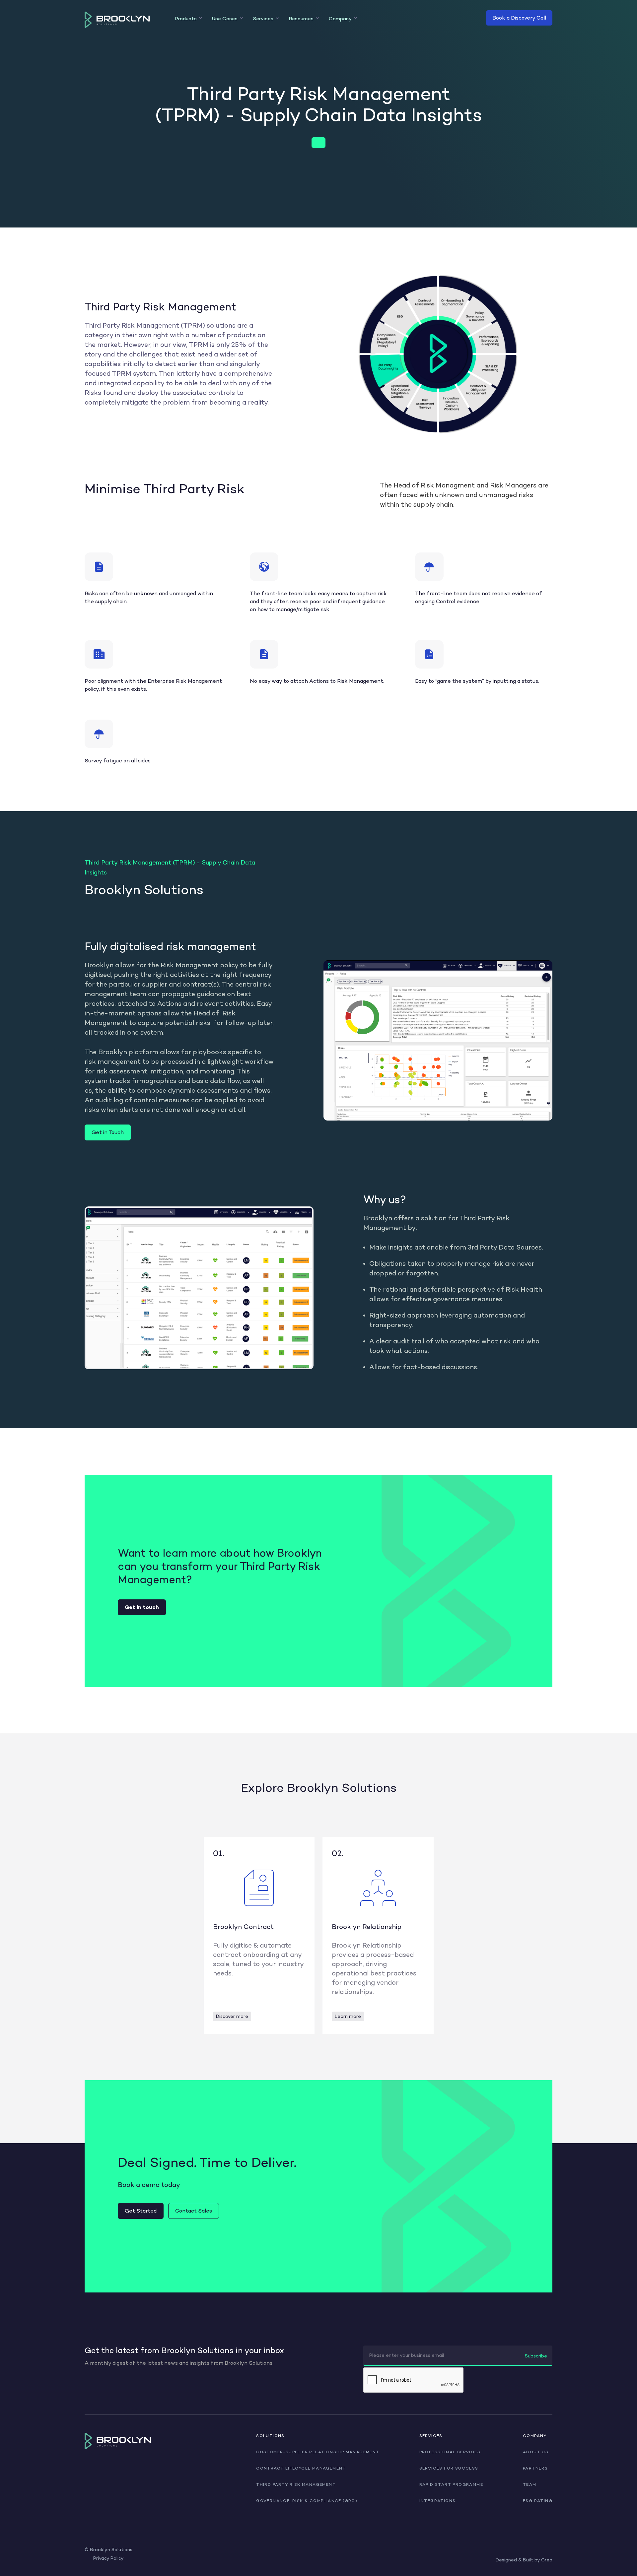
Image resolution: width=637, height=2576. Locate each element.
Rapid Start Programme (451, 2484)
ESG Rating (538, 2501)
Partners (535, 2468)
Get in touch (142, 1607)
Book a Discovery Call (519, 18)
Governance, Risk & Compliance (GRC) (307, 2501)
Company (340, 19)
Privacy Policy (108, 2558)
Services (263, 19)
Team (530, 2484)
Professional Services (450, 2452)
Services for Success (449, 2468)
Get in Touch (108, 1132)
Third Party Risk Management (296, 2484)
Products (186, 19)
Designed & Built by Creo (524, 2560)
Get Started (141, 2211)
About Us (536, 2452)
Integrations (438, 2501)
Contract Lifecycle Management (301, 2468)
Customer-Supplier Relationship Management (318, 2452)
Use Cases (225, 19)
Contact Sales (194, 2211)
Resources (301, 19)
